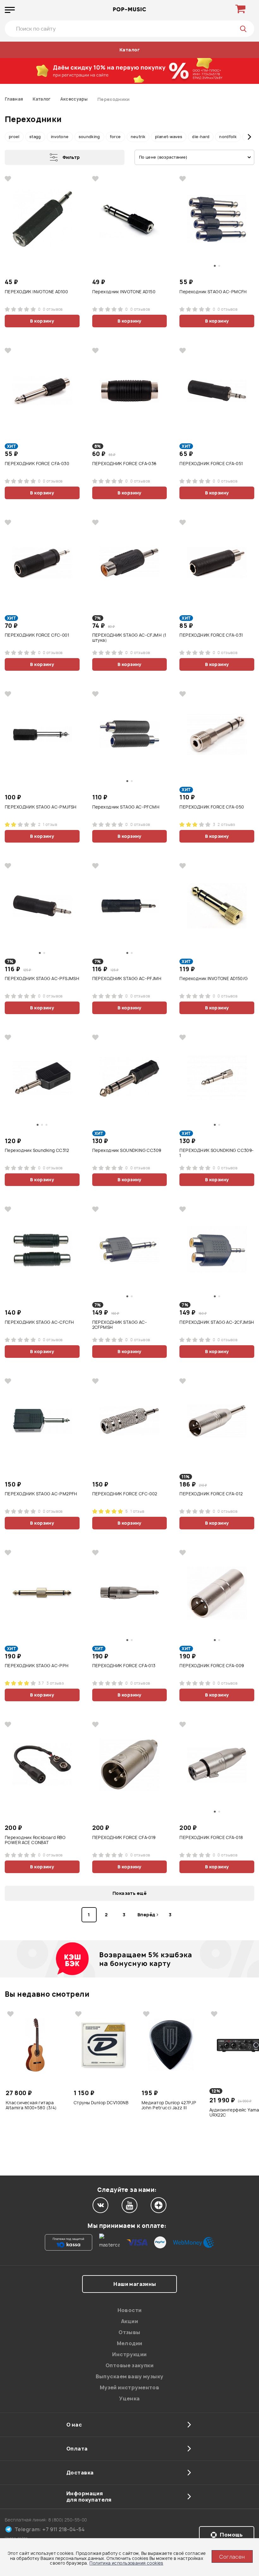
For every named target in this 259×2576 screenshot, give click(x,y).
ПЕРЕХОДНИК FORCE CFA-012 (211, 1494)
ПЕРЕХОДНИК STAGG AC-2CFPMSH (120, 1325)
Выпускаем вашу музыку (130, 2376)
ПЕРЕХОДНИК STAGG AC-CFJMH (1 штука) (129, 638)
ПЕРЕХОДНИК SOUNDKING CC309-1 (217, 1153)
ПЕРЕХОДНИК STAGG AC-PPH (37, 1666)
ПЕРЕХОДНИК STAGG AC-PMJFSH (41, 807)
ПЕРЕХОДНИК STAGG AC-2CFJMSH (217, 1322)
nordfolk (228, 137)
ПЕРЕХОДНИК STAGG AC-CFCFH (39, 1322)
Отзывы (129, 2332)
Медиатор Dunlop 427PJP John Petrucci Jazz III (169, 2105)
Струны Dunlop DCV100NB (101, 2103)
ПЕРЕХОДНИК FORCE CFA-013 (124, 1666)
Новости (130, 2310)
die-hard (201, 137)
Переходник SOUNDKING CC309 (127, 1151)
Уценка (129, 2398)
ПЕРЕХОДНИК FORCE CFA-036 (124, 464)
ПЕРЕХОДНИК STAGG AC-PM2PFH (41, 1494)
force (115, 137)
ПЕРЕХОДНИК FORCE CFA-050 (212, 807)
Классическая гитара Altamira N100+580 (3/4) (31, 2105)
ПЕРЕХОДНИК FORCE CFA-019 (124, 1838)
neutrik (138, 137)
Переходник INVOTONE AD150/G (214, 979)
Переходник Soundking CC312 (37, 1151)
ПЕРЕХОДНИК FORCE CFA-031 (211, 635)
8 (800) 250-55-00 (68, 2520)
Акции (129, 2321)
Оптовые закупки (129, 2365)
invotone (60, 137)
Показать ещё (129, 1893)
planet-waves (169, 137)
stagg (35, 137)
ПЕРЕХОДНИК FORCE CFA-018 (211, 1838)
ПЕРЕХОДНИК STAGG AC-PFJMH (127, 979)
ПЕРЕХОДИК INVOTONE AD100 (36, 292)
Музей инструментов (130, 2387)
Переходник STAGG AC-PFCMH (126, 807)
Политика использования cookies (126, 2563)
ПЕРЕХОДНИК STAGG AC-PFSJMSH (42, 979)
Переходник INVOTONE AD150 (124, 292)
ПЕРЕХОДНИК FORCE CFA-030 (37, 464)
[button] (10, 137)
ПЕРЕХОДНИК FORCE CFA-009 (212, 1666)
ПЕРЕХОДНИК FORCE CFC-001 (37, 635)
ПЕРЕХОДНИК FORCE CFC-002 (125, 1494)
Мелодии (130, 2343)
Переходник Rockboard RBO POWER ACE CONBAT (35, 1840)
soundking (89, 137)
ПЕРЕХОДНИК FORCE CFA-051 (211, 464)
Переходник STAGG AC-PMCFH (213, 292)
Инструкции (129, 2354)
